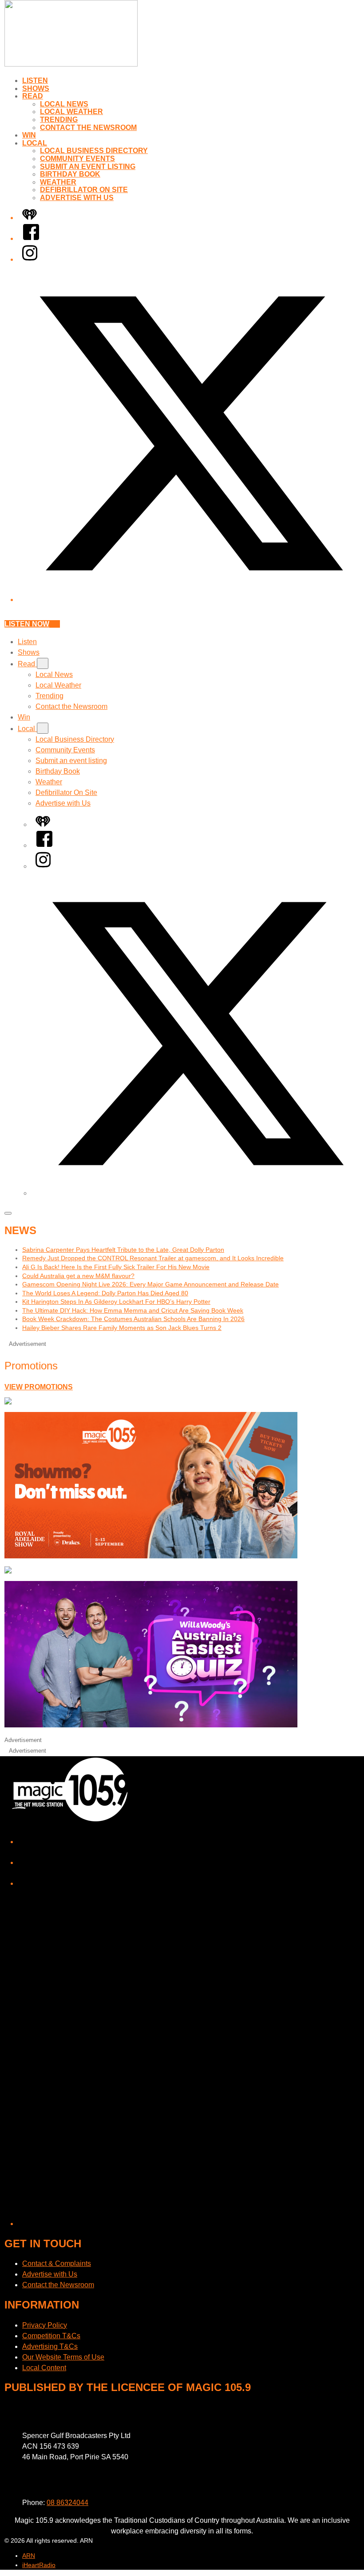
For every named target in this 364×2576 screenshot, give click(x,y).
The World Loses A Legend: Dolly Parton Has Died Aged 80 (105, 1293)
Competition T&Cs (51, 2336)
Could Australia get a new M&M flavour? (78, 1276)
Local (35, 143)
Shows (36, 88)
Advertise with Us (77, 198)
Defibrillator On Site (84, 190)
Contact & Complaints (57, 2263)
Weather (58, 182)
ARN (29, 2556)
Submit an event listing (88, 167)
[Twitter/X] (191, 600)
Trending (59, 120)
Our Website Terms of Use (63, 2357)
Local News (64, 104)
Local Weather (71, 112)
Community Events (77, 159)
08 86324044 (67, 2503)
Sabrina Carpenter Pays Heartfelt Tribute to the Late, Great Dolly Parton (123, 1250)
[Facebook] (31, 238)
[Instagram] (30, 259)
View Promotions (39, 1387)
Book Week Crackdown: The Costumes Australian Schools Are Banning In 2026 (133, 1319)
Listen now (27, 624)
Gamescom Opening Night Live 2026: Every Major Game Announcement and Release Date (150, 1284)
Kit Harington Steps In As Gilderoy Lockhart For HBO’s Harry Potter (116, 1302)
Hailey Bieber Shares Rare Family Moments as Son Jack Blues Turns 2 (122, 1328)
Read (33, 96)
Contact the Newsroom (88, 128)
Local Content (44, 2368)
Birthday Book (70, 174)
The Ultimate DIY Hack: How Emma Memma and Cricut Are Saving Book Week (133, 1310)
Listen (35, 81)
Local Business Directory (94, 151)
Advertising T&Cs (50, 2346)
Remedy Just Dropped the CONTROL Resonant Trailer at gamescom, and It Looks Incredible (153, 1258)
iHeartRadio (39, 2565)
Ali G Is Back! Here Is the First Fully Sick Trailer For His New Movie (116, 1267)
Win (29, 135)
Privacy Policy (45, 2325)
